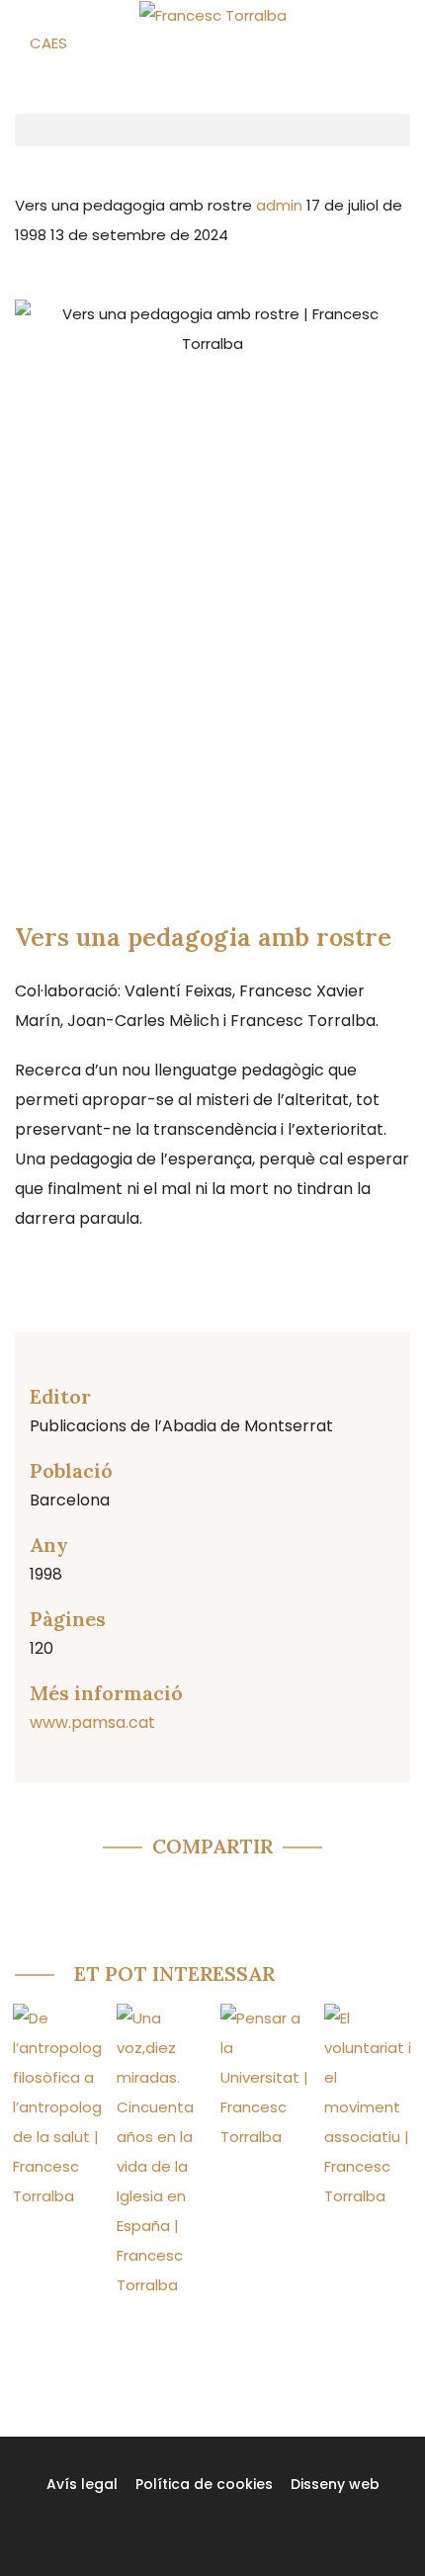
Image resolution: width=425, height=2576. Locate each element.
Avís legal (82, 2484)
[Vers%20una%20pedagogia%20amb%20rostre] (89, 1893)
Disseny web (335, 2484)
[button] (212, 130)
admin (281, 205)
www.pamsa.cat (92, 1722)
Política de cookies (204, 2484)
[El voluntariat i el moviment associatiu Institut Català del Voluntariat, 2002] (368, 2107)
